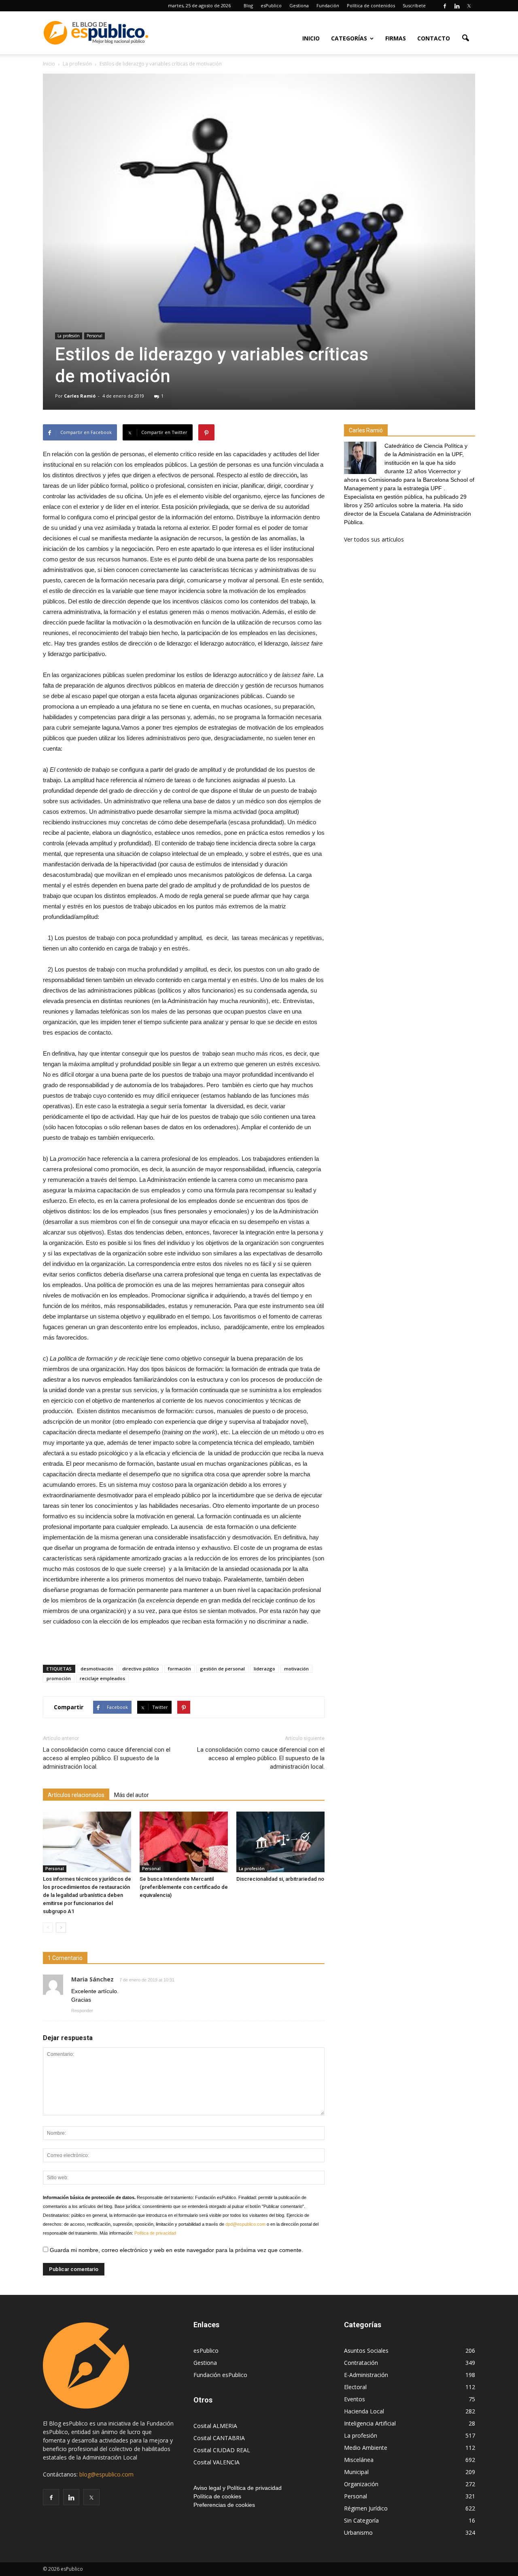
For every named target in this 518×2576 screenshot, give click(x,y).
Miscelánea (359, 2460)
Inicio (311, 38)
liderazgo (264, 1669)
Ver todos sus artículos (374, 539)
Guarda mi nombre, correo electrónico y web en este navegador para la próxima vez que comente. (176, 2250)
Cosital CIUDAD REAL (222, 2450)
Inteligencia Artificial (370, 2423)
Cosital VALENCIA (217, 2462)
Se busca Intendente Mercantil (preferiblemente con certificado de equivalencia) (184, 1887)
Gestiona (299, 5)
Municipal (356, 2472)
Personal (94, 336)
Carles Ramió (80, 396)
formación (179, 1669)
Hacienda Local (364, 2411)
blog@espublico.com (106, 2474)
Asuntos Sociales (366, 2351)
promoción (59, 1678)
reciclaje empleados (102, 1678)
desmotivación (97, 1669)
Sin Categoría (361, 2520)
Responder (82, 2011)
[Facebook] (445, 6)
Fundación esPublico (220, 2375)
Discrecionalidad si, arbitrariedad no (280, 1879)
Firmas (396, 38)
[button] (465, 38)
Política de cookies (217, 2496)
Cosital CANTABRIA (219, 2438)
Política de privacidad (155, 2233)
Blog (248, 5)
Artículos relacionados (76, 1795)
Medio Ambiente (366, 2448)
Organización (361, 2484)
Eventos (355, 2399)
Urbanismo (358, 2533)
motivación (296, 1669)
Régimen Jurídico (366, 2508)
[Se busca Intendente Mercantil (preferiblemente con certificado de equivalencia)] (184, 1842)
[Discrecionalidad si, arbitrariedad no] (280, 1842)
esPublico (271, 5)
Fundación (328, 5)
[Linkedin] (457, 6)
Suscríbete (414, 5)
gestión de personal (222, 1669)
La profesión (69, 336)
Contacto (434, 38)
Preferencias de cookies (224, 2505)
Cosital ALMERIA (215, 2426)
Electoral (355, 2387)
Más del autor (132, 1795)
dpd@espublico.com (245, 2224)
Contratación (361, 2363)
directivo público (141, 1669)
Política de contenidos (371, 5)
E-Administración (366, 2375)
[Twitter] (469, 6)
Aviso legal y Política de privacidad (238, 2488)
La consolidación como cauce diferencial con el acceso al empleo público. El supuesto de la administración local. (107, 1758)
